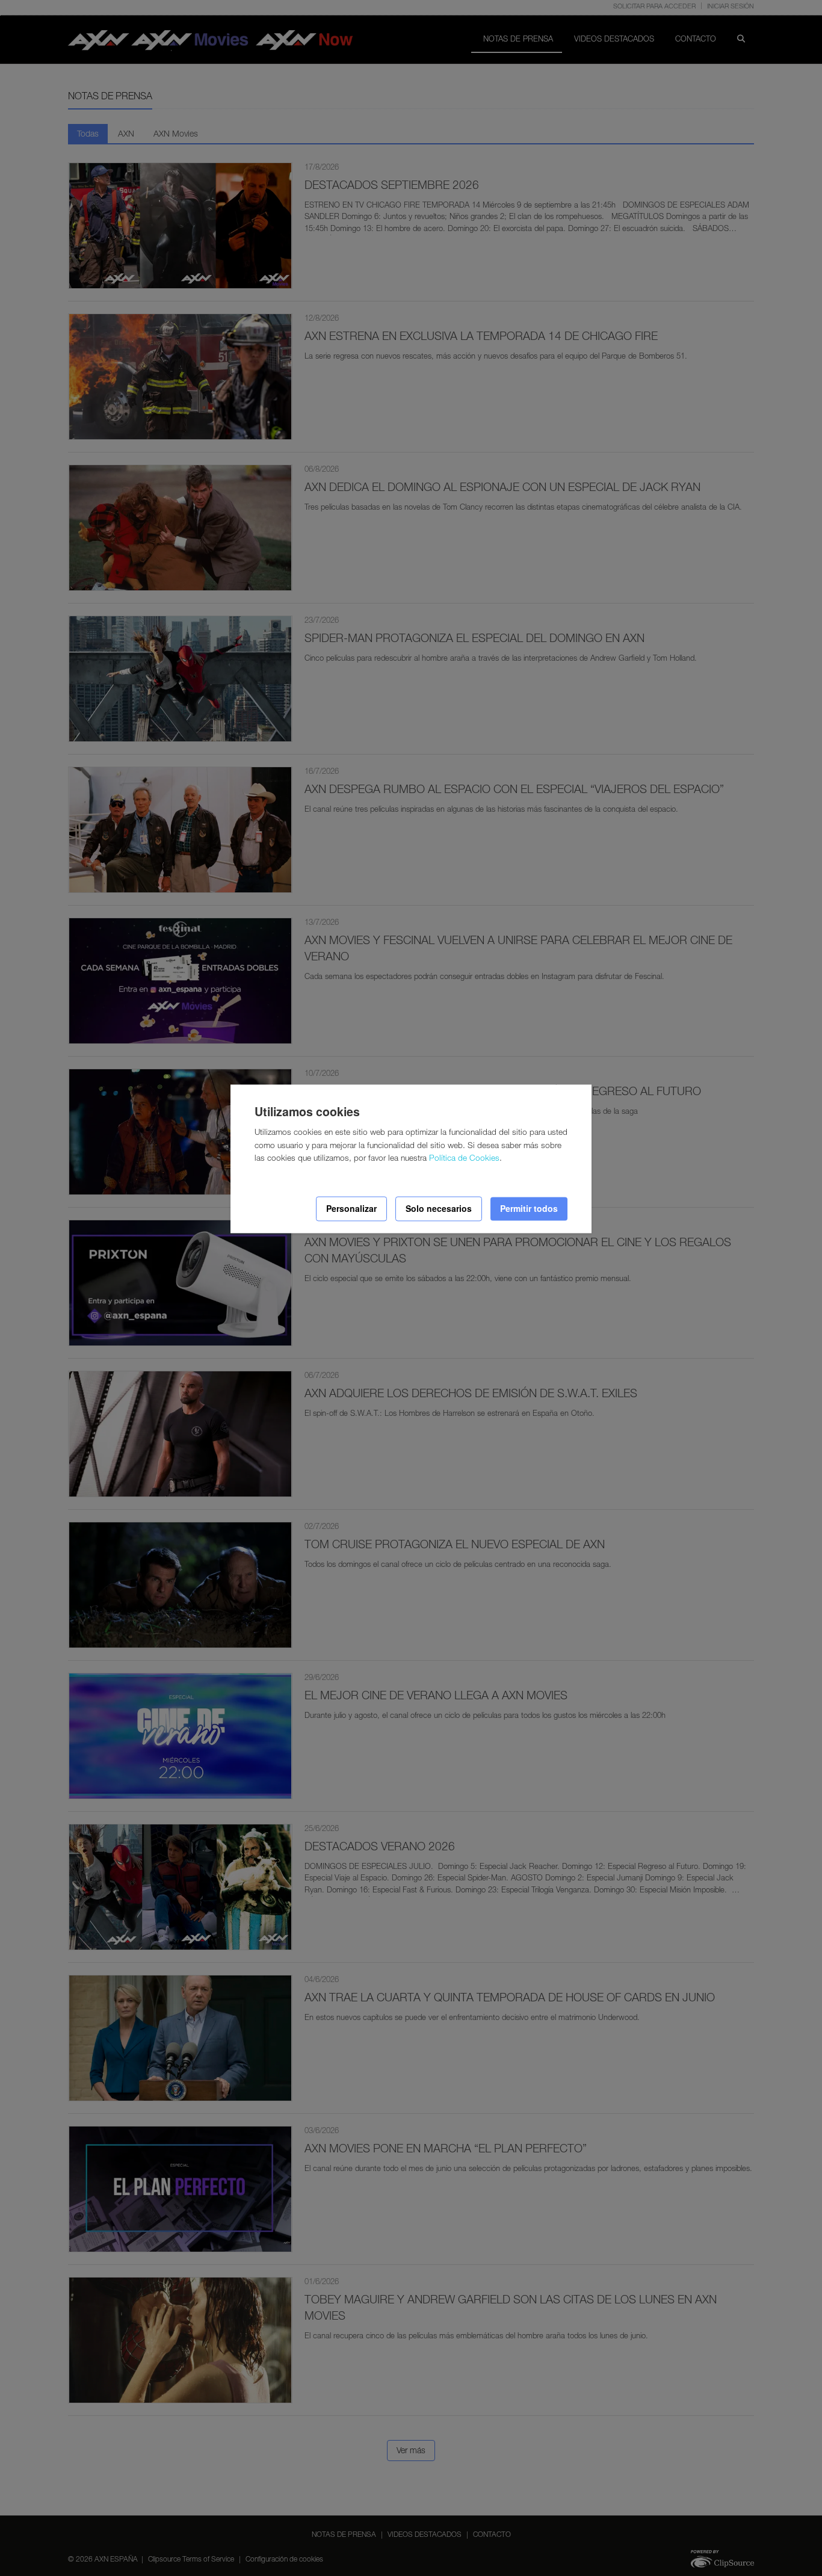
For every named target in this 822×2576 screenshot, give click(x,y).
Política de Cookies (464, 1160)
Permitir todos (529, 1209)
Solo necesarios (439, 1209)
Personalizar (351, 1209)
